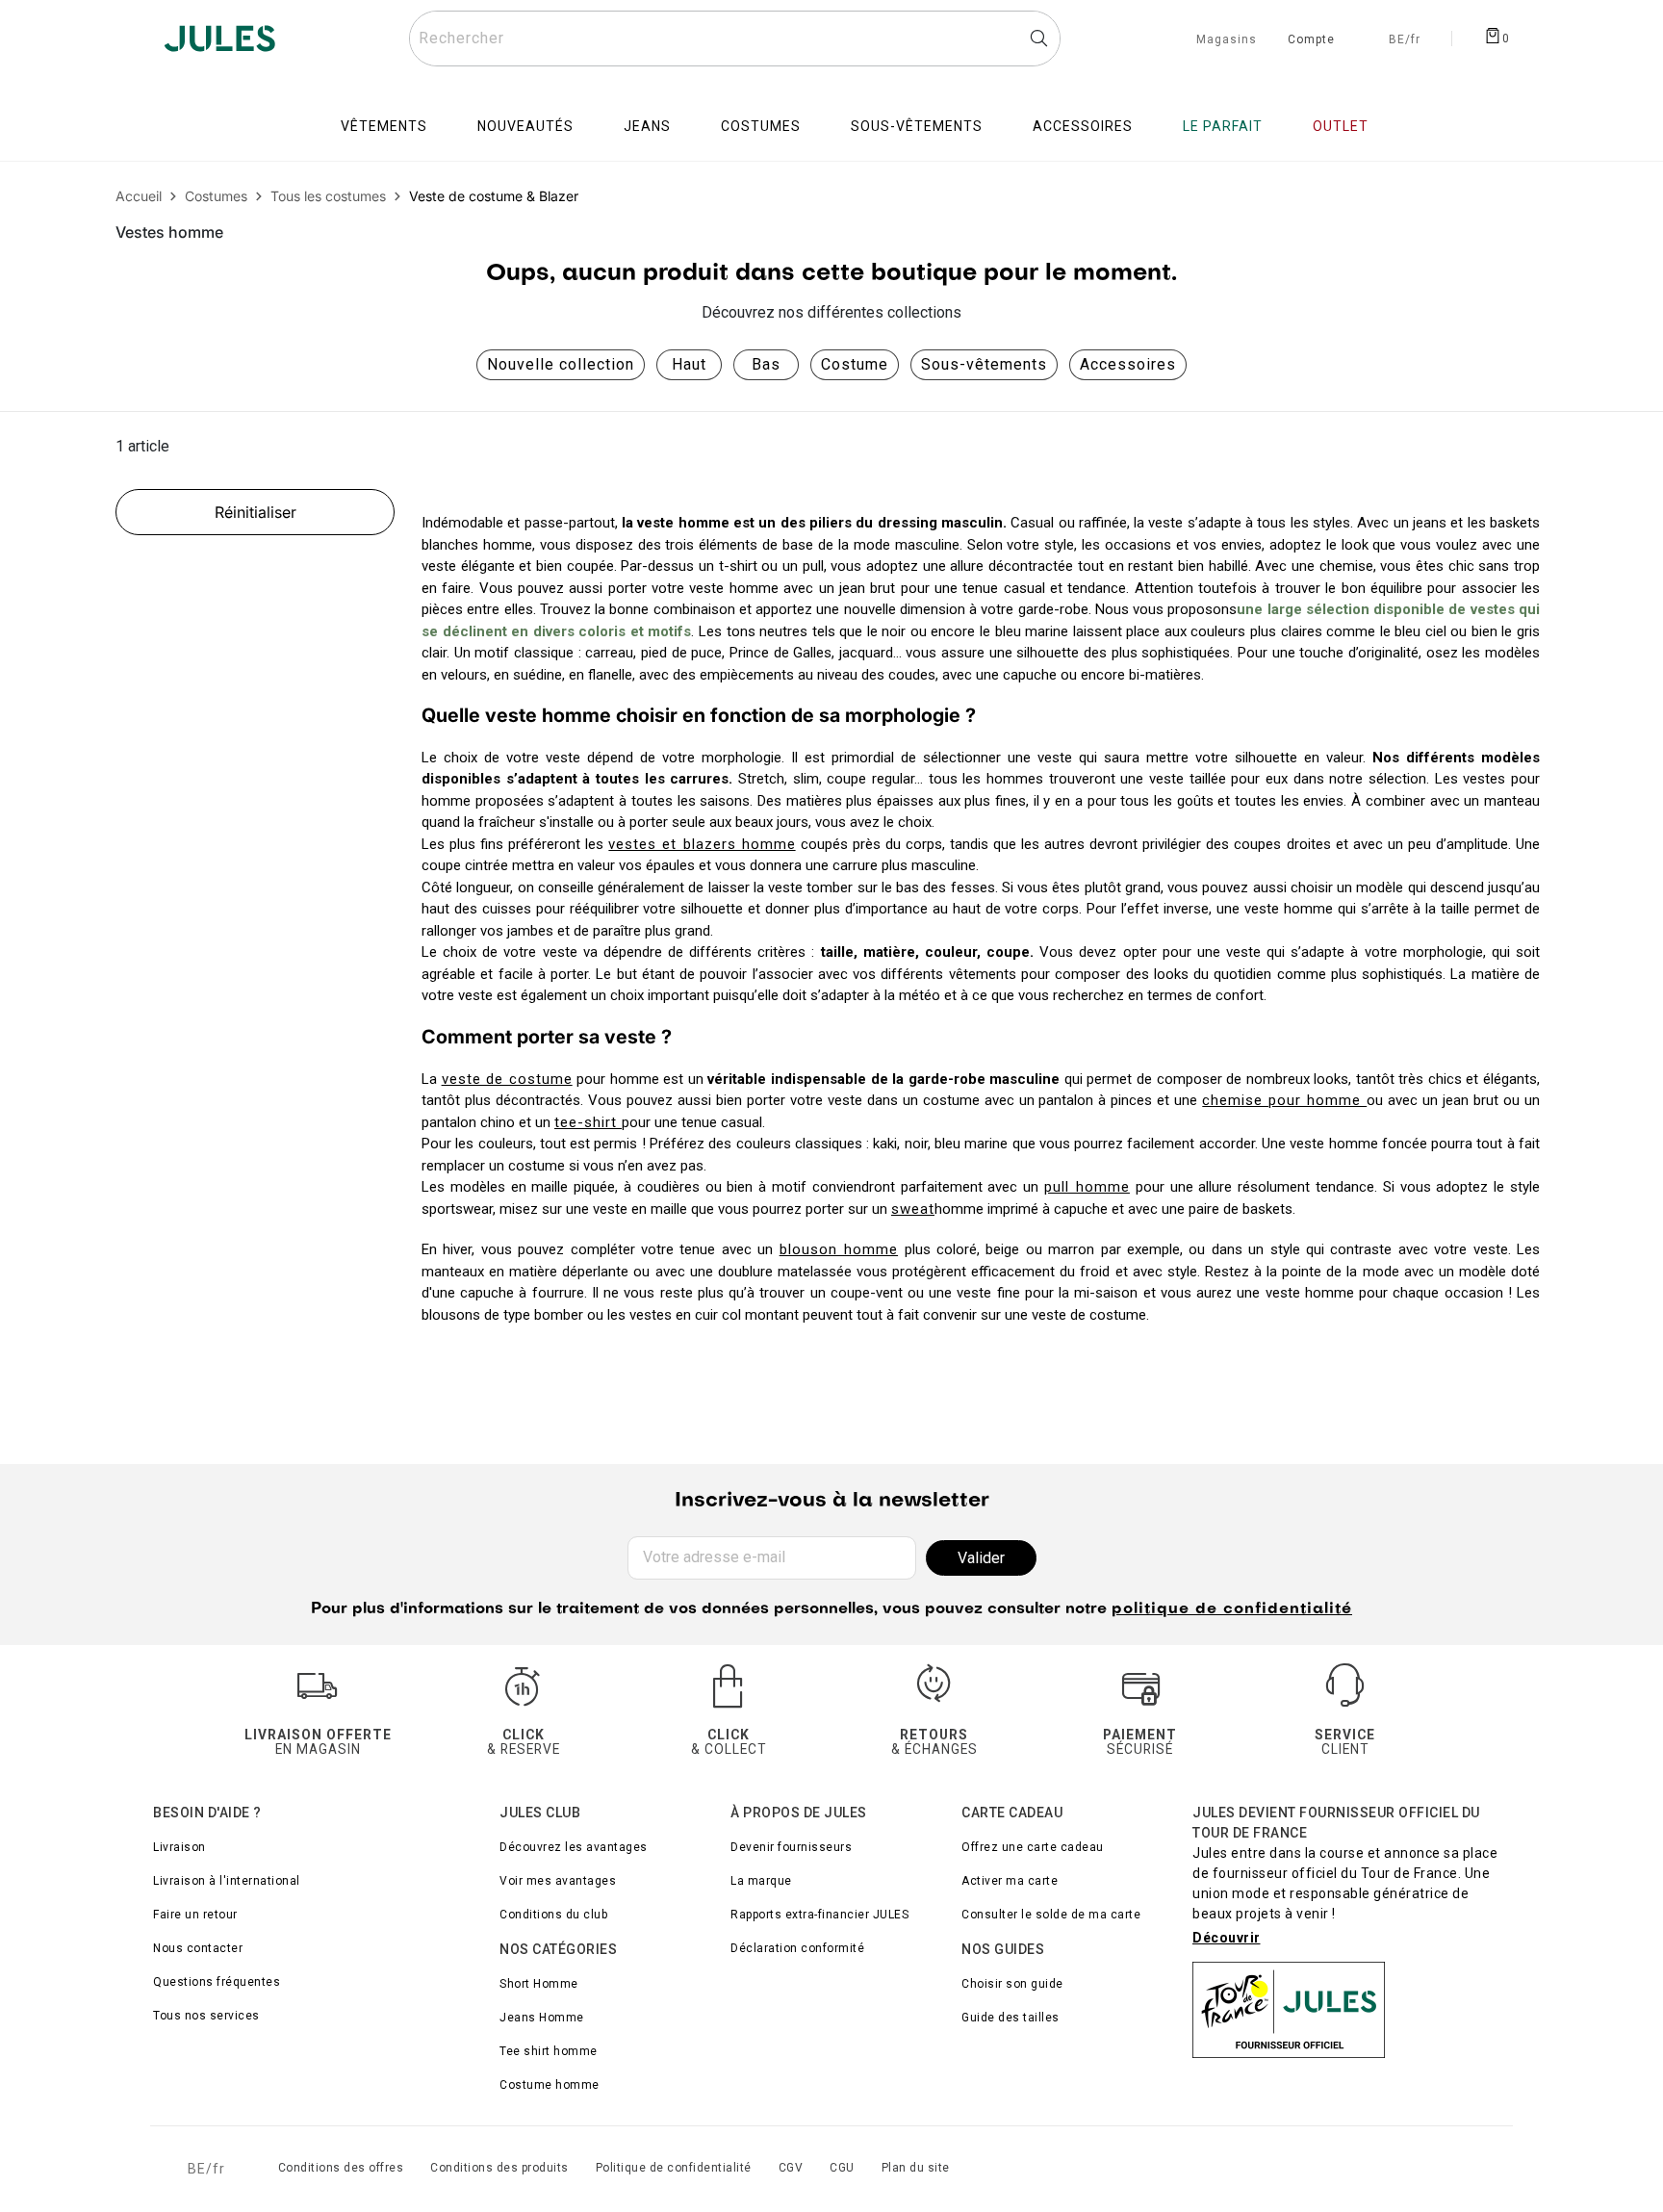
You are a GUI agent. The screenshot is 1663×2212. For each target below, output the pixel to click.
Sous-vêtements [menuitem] (917, 126)
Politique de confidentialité (674, 2168)
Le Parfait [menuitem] (1223, 126)
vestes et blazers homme (702, 844)
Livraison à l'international (227, 1881)
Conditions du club (553, 1915)
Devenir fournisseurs (791, 1847)
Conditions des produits (499, 2168)
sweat (913, 1209)
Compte (1311, 40)
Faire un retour (195, 1915)
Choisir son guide (1012, 1984)
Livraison (179, 1847)
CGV (791, 2168)
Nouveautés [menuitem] (525, 126)
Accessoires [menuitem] (1083, 126)
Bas (766, 364)
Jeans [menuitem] (647, 126)
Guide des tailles (1011, 2018)
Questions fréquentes (217, 1982)
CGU (842, 2168)
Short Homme (539, 1984)
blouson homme (839, 1249)
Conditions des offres (341, 2168)
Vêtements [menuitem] (384, 126)
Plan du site (916, 2168)
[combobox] (735, 39)
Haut (689, 364)
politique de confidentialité (1232, 1609)
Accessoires (1128, 364)
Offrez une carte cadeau (1033, 1847)
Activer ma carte (1010, 1881)
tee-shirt (588, 1122)
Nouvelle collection (561, 364)
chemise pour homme (1284, 1100)
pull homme (1087, 1187)
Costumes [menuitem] (761, 126)
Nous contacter (198, 1948)
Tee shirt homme (549, 2051)
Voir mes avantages (558, 1881)
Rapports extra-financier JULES (819, 1915)
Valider (981, 1558)
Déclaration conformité (797, 1948)
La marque (761, 1881)
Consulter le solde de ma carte (1051, 1915)
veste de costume (507, 1079)
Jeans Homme (542, 2018)
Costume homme (550, 2085)
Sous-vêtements (984, 364)
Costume (855, 364)
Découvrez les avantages (574, 1847)
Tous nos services (206, 2016)
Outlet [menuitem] (1341, 126)
